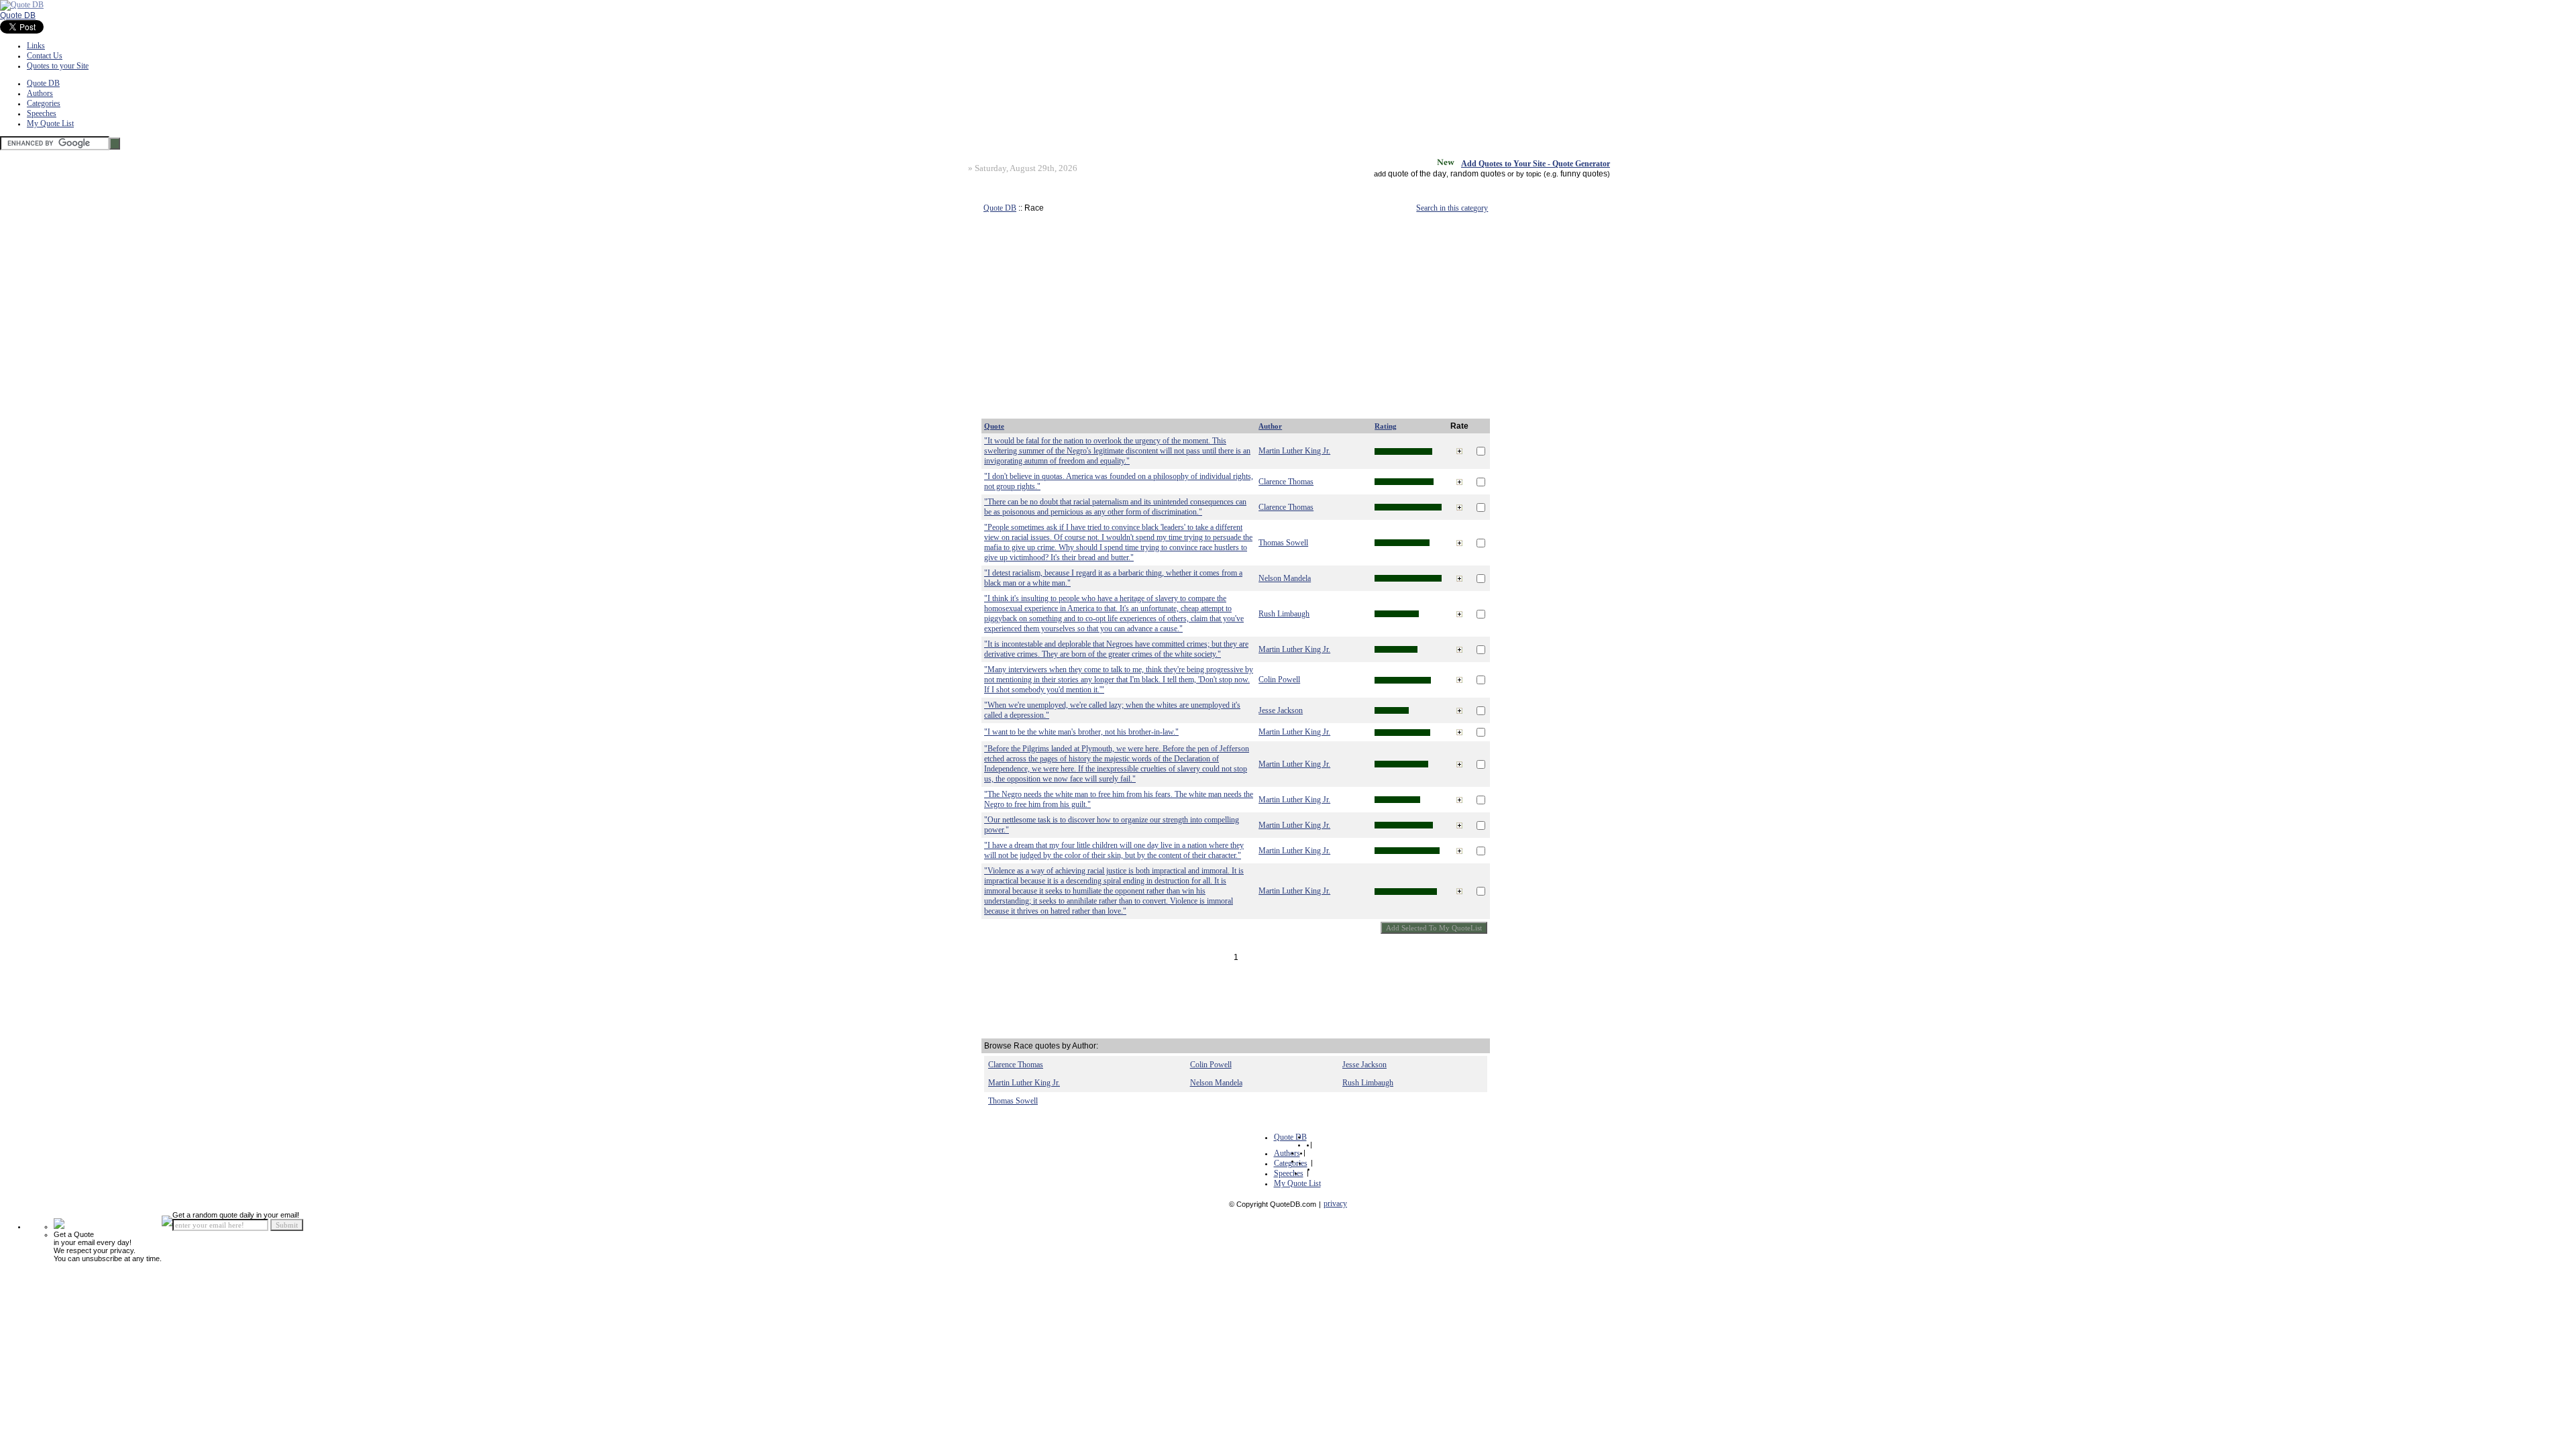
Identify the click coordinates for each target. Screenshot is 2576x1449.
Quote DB (18, 15)
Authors (40, 93)
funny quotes (1584, 174)
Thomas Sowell (1283, 543)
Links (36, 46)
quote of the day (1417, 174)
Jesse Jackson (1281, 710)
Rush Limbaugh (1284, 614)
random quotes (1478, 174)
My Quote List (50, 123)
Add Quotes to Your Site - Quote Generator (1536, 164)
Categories (44, 103)
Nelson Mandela (1285, 578)
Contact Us (45, 56)
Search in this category (1452, 208)
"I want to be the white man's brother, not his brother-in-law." (1081, 732)
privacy (1335, 1203)
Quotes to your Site (58, 66)
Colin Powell (1279, 680)
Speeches (42, 113)
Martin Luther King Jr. (1294, 451)
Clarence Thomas (1286, 482)
